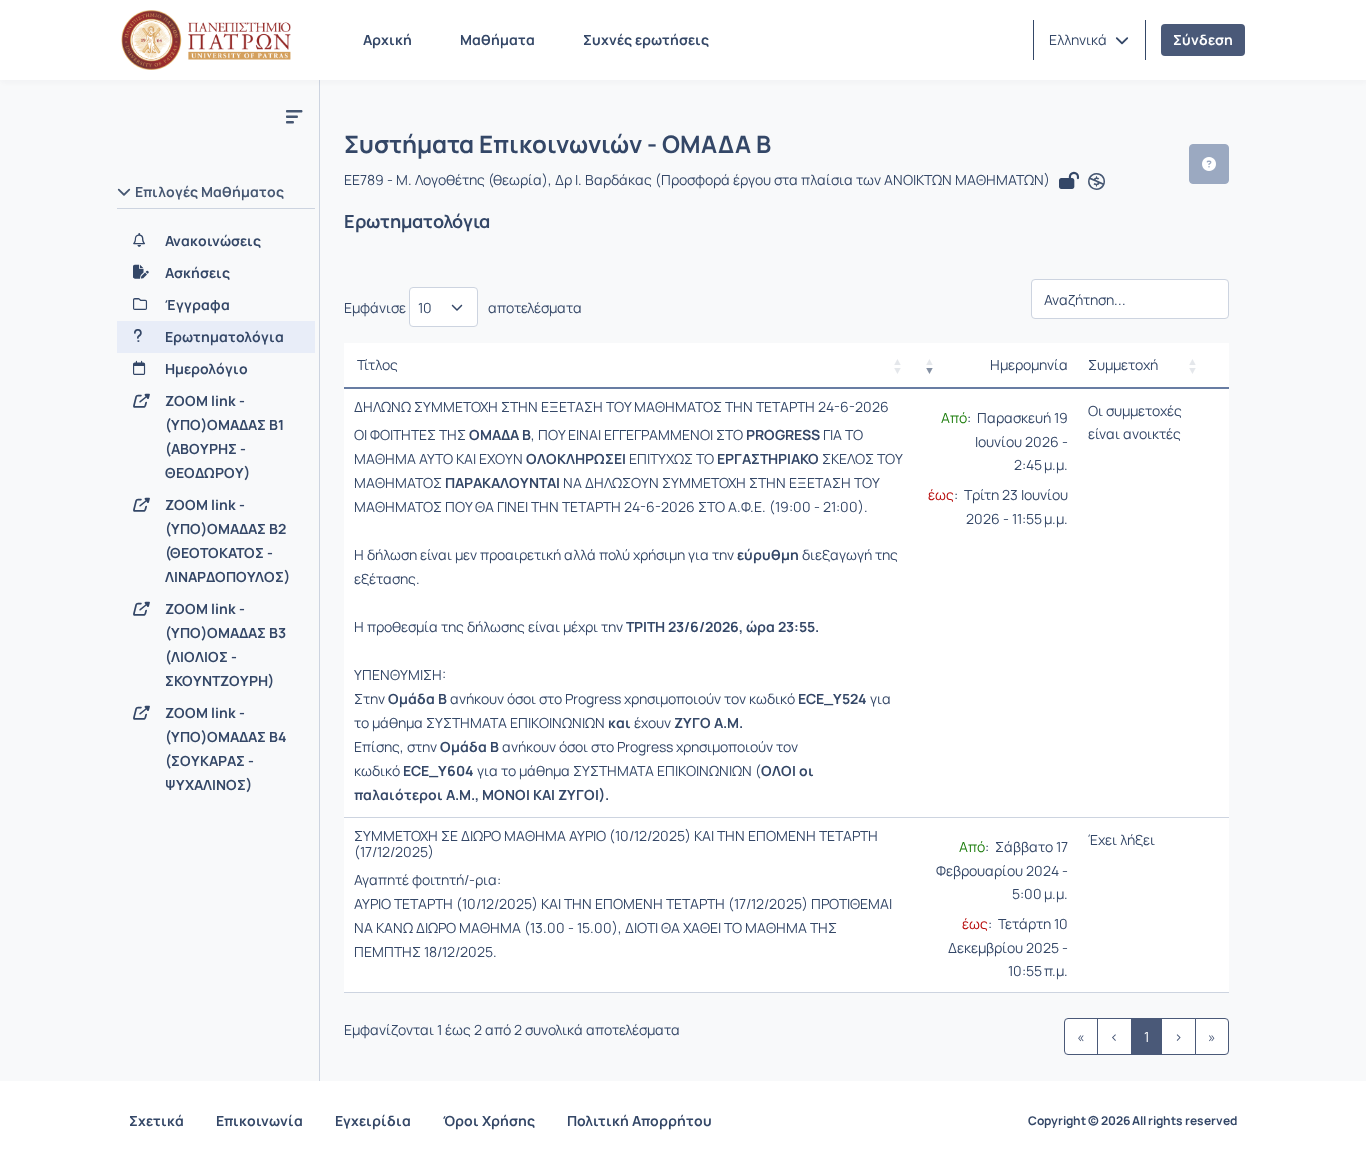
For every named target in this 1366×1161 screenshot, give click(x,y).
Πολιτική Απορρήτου (639, 1120)
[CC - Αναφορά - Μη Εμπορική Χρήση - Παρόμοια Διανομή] (1096, 182)
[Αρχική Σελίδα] (206, 40)
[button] (1089, 40)
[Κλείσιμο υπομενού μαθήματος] (294, 116)
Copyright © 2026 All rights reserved (1132, 1121)
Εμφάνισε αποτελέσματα (463, 307)
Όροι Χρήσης (489, 1120)
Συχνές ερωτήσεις (646, 39)
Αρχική (387, 39)
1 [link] (1146, 1036)
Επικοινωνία (259, 1120)
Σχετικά (156, 1120)
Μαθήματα (497, 39)
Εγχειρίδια (373, 1120)
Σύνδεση (1203, 39)
